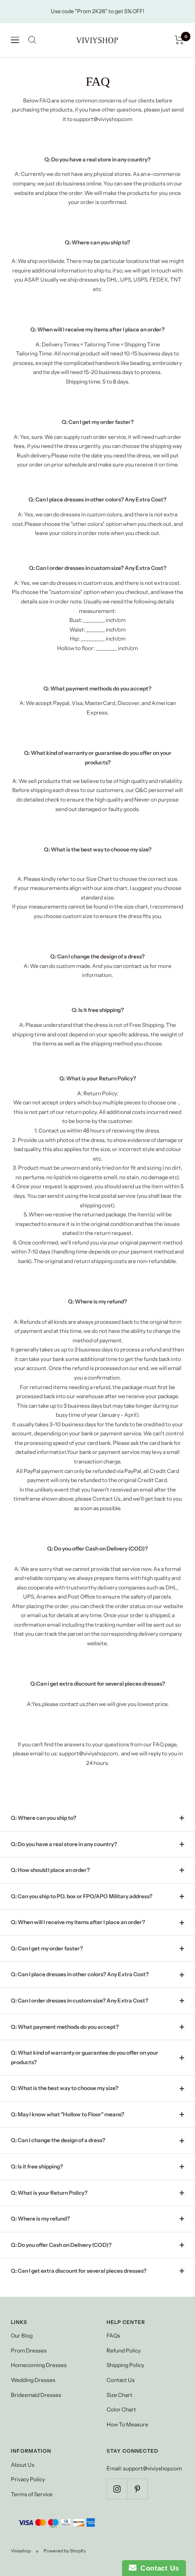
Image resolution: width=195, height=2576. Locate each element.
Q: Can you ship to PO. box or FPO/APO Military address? (82, 1896)
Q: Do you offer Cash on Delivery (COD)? (61, 2245)
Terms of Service (32, 2494)
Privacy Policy (28, 2479)
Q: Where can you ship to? (44, 1818)
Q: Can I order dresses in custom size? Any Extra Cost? (80, 2000)
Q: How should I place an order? (50, 1870)
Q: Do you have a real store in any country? (64, 1844)
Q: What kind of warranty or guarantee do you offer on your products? (85, 2057)
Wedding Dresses (33, 2380)
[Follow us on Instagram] (117, 2489)
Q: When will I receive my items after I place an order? (78, 1922)
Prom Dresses (29, 2350)
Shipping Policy (125, 2365)
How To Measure (127, 2424)
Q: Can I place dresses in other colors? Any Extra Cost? (80, 1974)
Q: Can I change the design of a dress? (58, 2140)
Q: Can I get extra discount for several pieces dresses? (79, 2271)
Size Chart (119, 2395)
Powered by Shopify (65, 2551)
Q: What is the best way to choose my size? (65, 2088)
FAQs (113, 2335)
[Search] (32, 40)
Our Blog (22, 2335)
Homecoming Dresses (39, 2365)
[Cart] (179, 40)
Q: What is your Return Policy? (49, 2193)
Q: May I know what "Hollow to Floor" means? (68, 2114)
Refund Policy (124, 2350)
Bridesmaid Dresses (36, 2395)
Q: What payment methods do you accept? (65, 2027)
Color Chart (121, 2409)
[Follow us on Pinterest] (137, 2489)
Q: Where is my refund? (40, 2219)
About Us (23, 2465)
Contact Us (121, 2380)
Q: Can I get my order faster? (47, 1948)
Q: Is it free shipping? (37, 2166)
